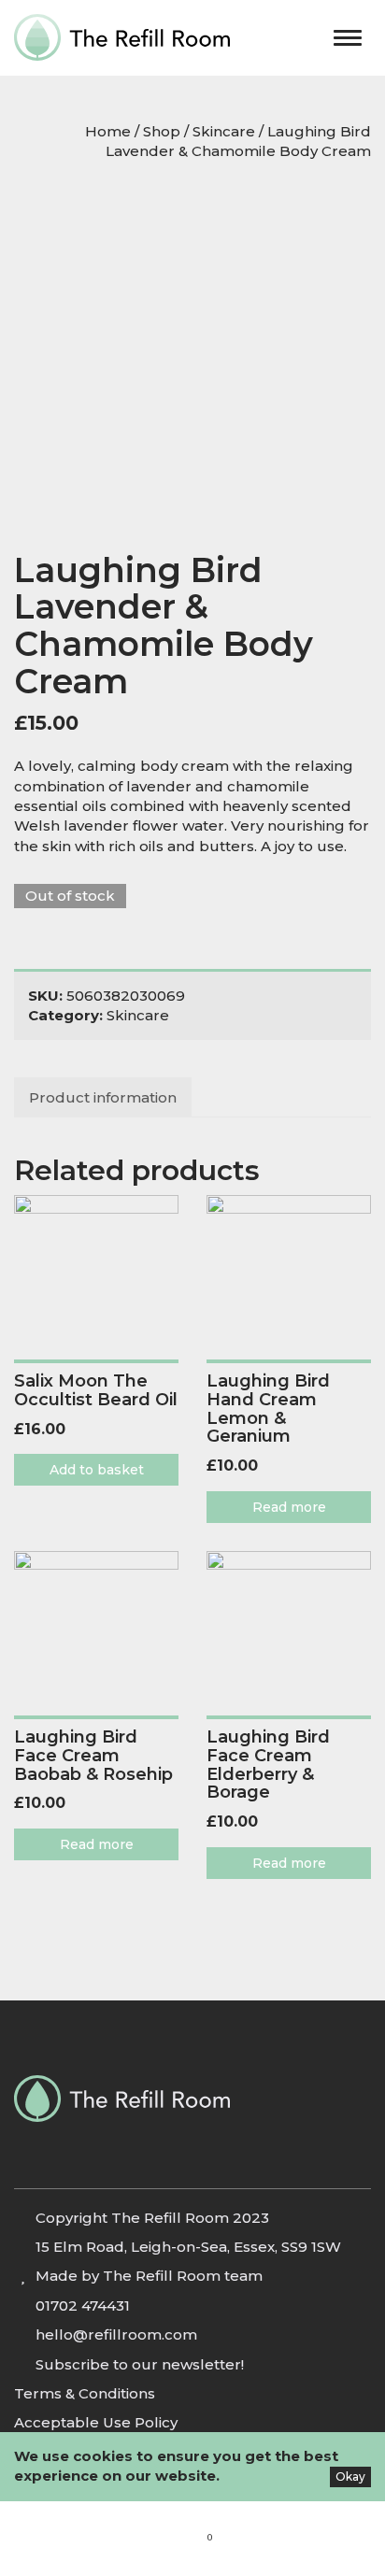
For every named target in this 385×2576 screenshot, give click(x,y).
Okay (350, 2476)
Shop (162, 131)
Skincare (224, 131)
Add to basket (97, 1470)
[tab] (104, 1097)
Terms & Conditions (85, 2393)
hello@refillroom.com (116, 2334)
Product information (103, 1097)
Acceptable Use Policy (96, 2422)
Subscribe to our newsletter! (140, 2364)
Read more (289, 1507)
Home (108, 131)
